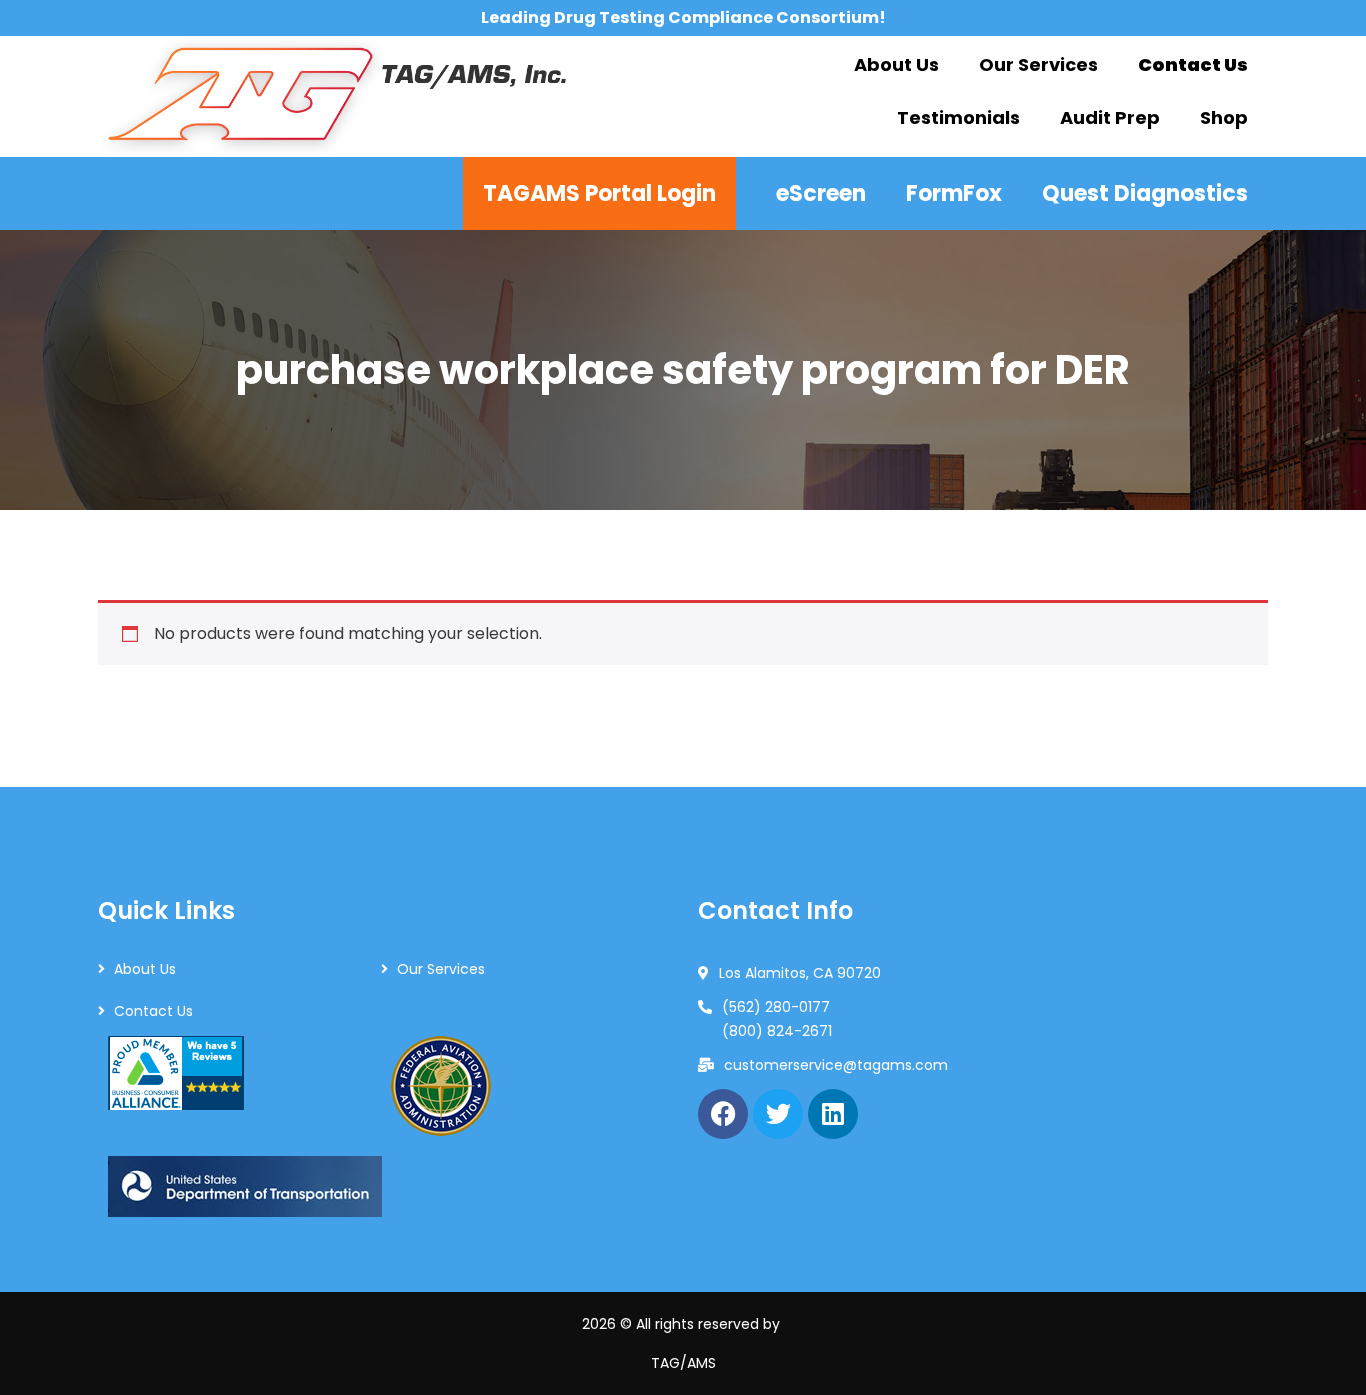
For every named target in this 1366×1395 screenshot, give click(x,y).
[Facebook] (723, 1114)
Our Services (441, 969)
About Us (145, 969)
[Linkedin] (833, 1114)
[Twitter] (778, 1114)
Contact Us (153, 1011)
